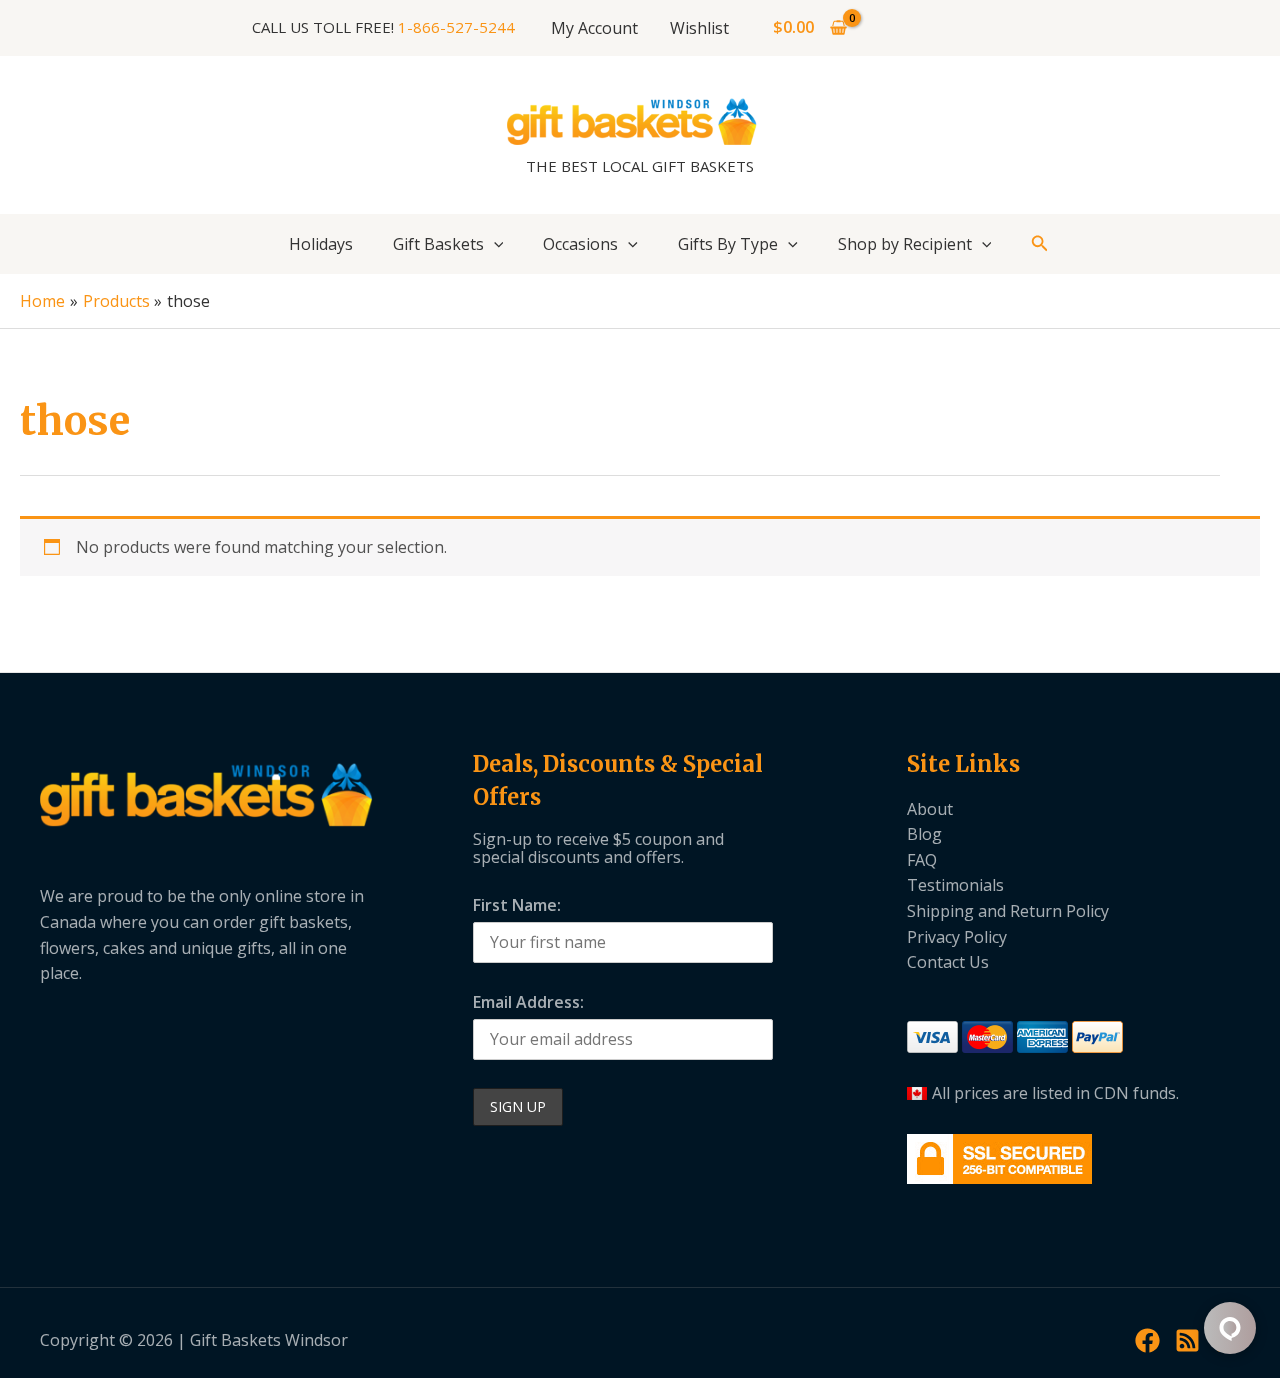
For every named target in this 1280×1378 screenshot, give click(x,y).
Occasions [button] (580, 244)
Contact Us (948, 962)
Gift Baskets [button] (438, 244)
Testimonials (955, 885)
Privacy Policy (957, 937)
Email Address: (528, 1002)
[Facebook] (1147, 1340)
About (930, 809)
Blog (924, 834)
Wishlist (699, 28)
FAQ (922, 860)
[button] (494, 244)
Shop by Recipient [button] (905, 244)
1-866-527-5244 (456, 27)
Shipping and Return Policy (1008, 911)
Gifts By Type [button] (728, 244)
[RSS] (1187, 1340)
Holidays (321, 244)
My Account (594, 28)
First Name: (517, 905)
